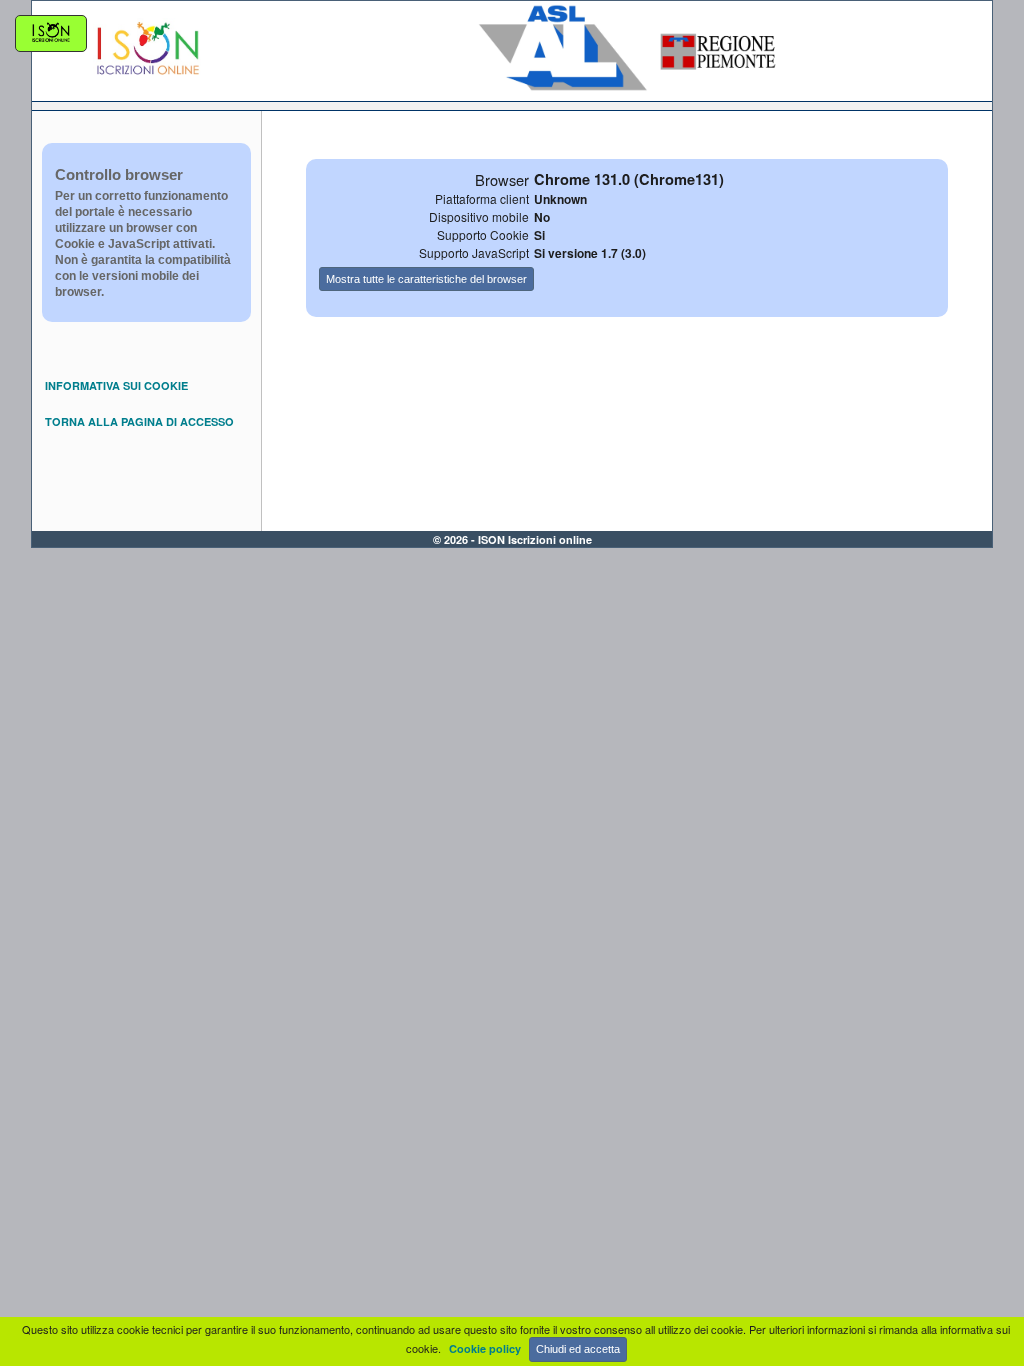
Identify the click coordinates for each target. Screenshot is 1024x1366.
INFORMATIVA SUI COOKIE (116, 385)
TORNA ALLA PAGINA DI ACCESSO (139, 421)
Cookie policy (485, 1348)
